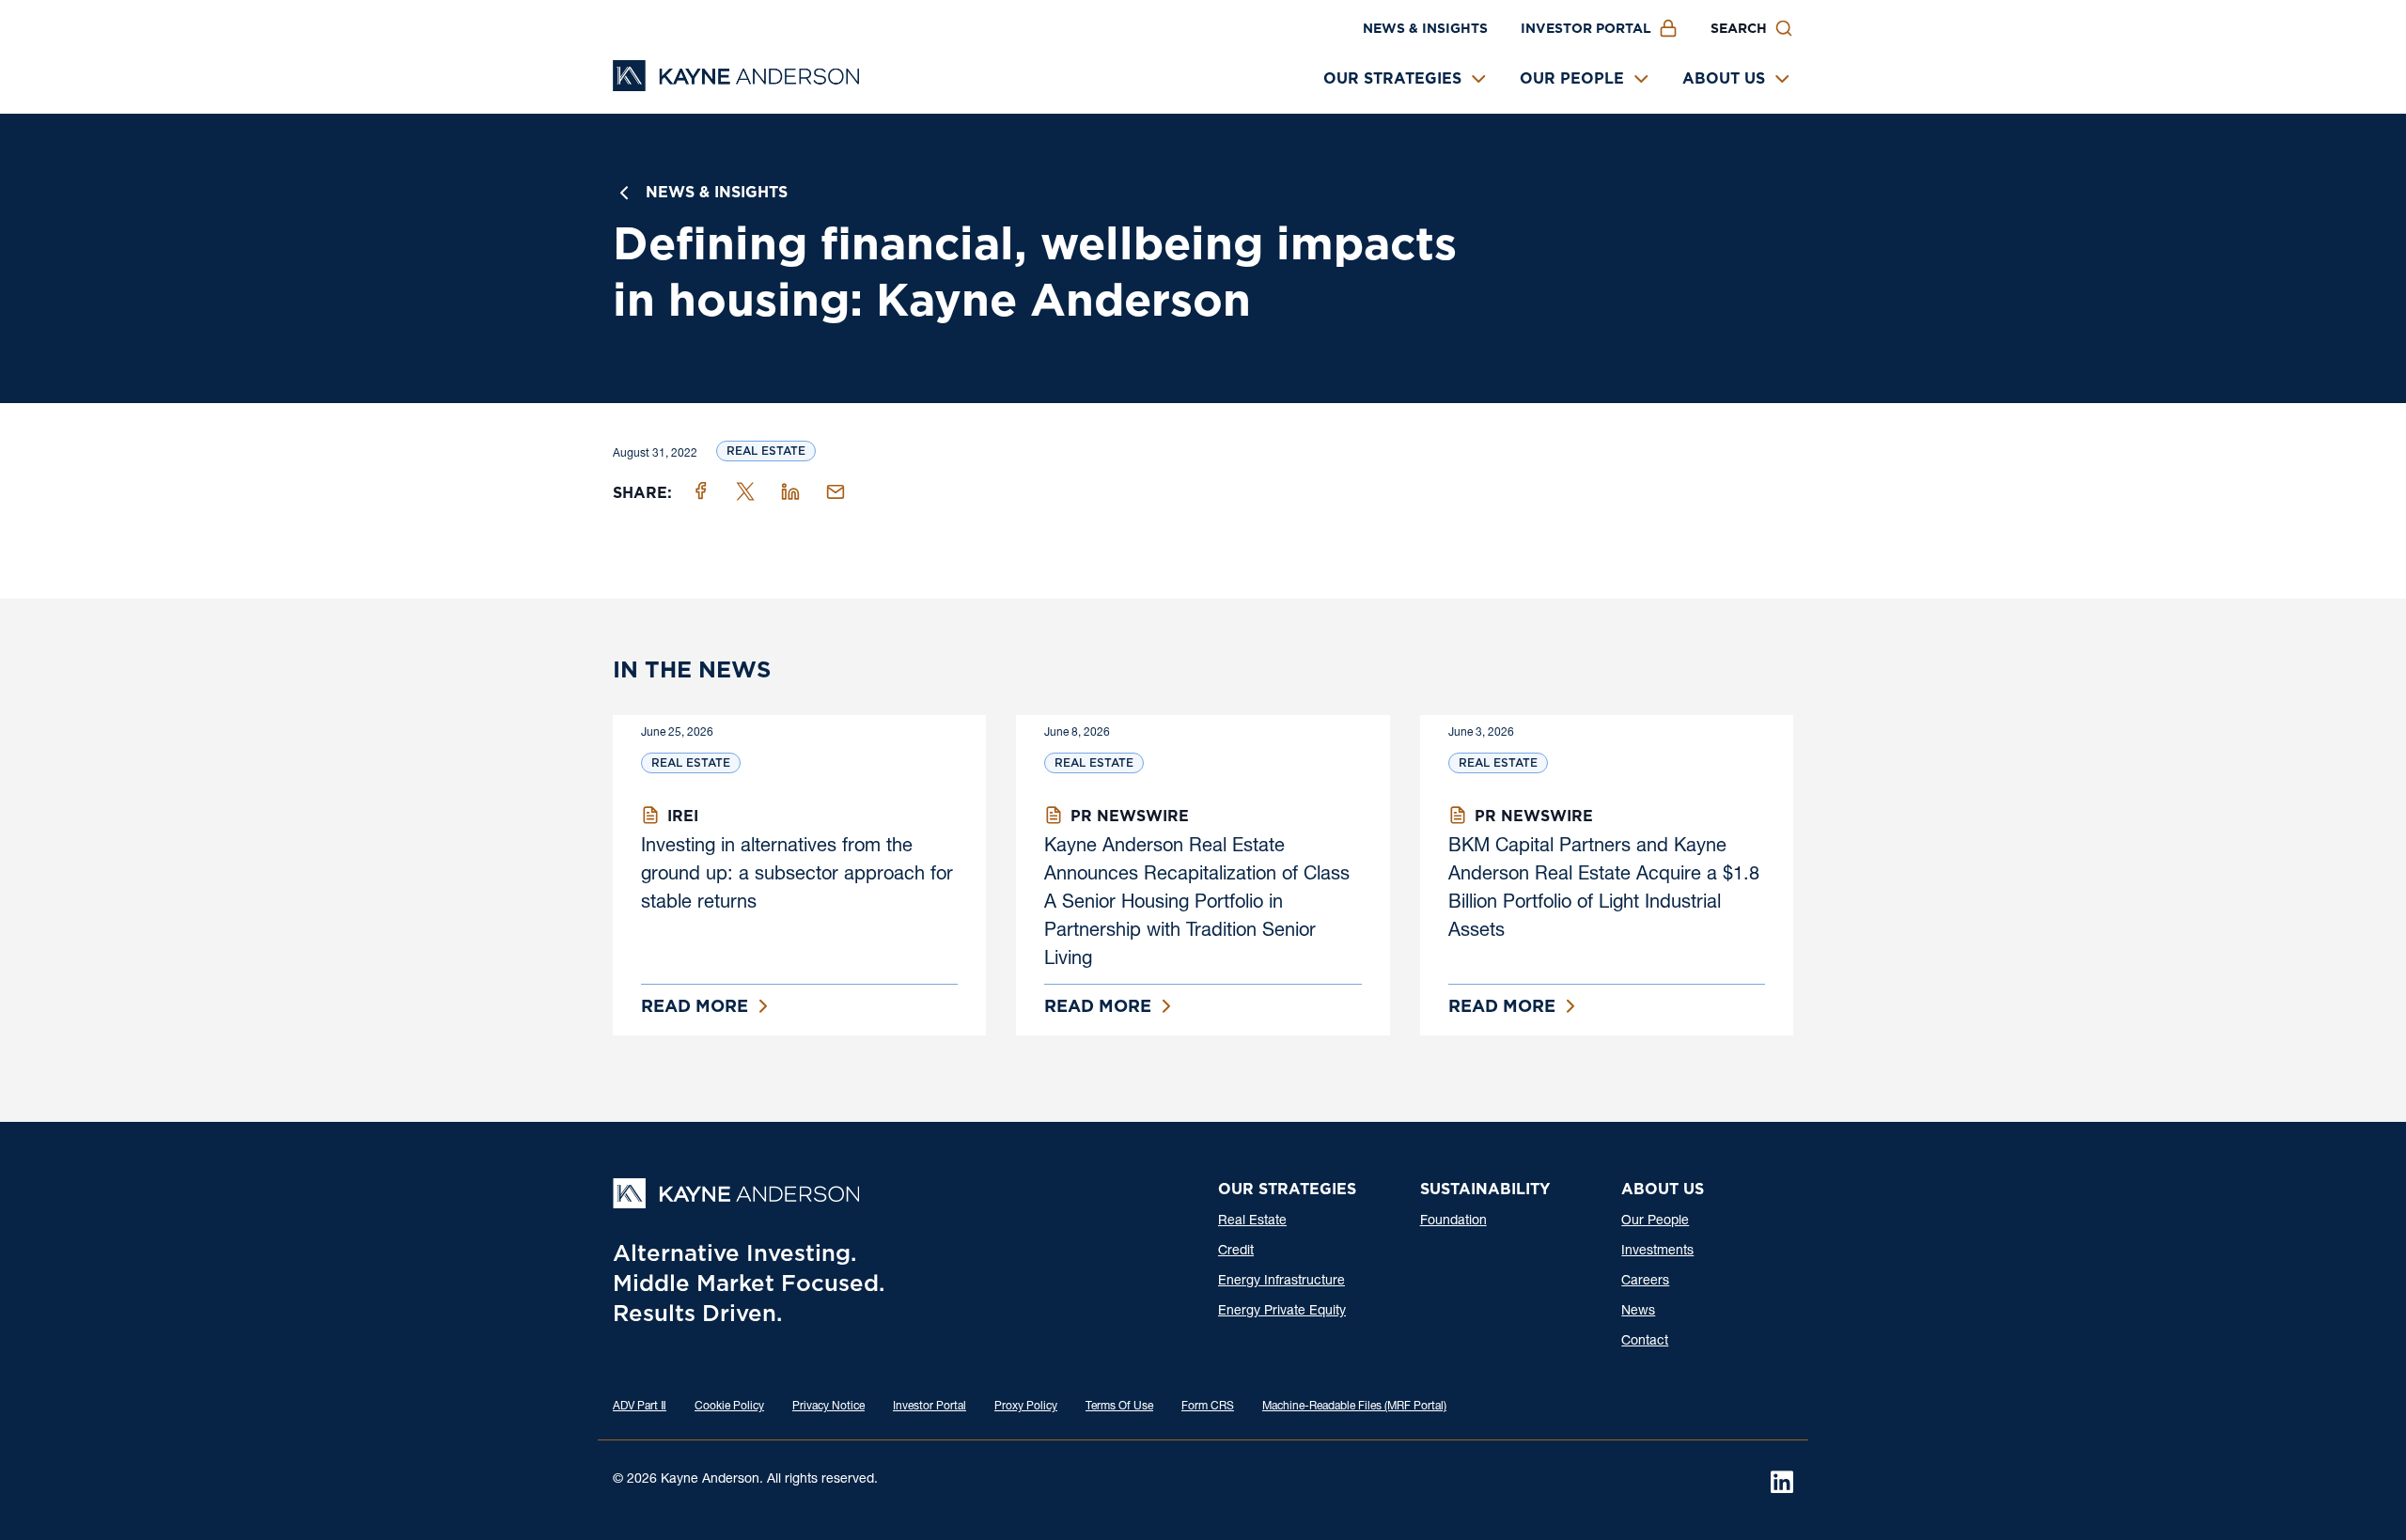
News (1638, 1312)
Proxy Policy (1026, 1407)
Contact (1645, 1342)
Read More (695, 1006)
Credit (1236, 1252)
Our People (1572, 78)
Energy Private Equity (1282, 1312)
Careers (1645, 1282)
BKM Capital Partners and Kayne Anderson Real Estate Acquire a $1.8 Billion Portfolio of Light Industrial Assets (1604, 890)
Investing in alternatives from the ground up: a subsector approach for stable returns (797, 876)
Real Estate (766, 451)
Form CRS (1208, 1407)
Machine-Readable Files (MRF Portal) (1354, 1407)
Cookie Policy (729, 1407)
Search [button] (1739, 28)
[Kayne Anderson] (736, 85)
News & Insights (1425, 28)
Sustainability (1485, 1189)
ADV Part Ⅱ (640, 1407)
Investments (1657, 1252)
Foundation (1453, 1221)
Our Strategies (1392, 78)
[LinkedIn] (1782, 1482)
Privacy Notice (828, 1407)
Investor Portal (1586, 28)
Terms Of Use (1119, 1407)
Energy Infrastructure (1281, 1282)
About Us (1724, 78)
